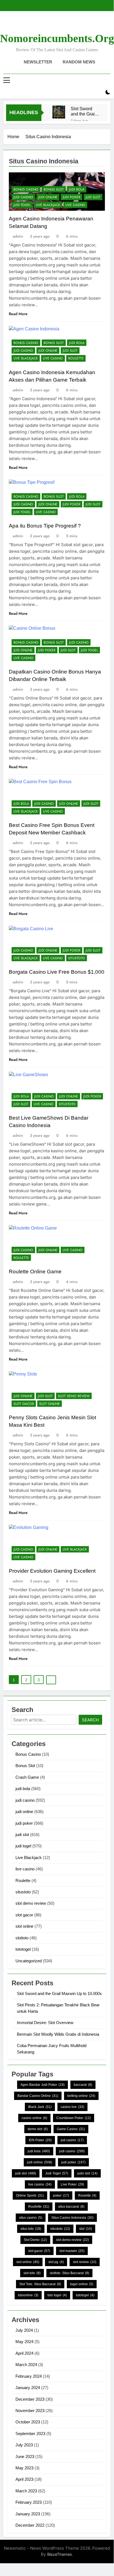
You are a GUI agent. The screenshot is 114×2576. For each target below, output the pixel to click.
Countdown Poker (74, 2118)
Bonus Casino (26, 189)
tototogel (23, 1949)
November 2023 (30, 2411)
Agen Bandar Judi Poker (43, 2085)
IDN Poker (40, 2140)
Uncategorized (29, 1961)
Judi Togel (57, 2173)
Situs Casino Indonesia (72, 2218)
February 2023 (29, 2502)
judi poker (71, 197)
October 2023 (28, 2422)
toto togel (57, 2295)
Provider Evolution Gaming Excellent (52, 1571)
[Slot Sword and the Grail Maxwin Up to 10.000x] (59, 112)
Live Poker (72, 2184)
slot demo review (74, 1396)
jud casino (72, 2140)
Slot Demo (35, 2240)
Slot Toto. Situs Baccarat (40, 2284)
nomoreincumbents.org (57, 38)
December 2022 (30, 2525)
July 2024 (24, 2330)
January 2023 (28, 2514)
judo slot (87, 2173)
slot (86, 2229)
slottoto (22, 1938)
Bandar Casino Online (38, 2096)
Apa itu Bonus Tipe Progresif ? (45, 526)
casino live (72, 2107)
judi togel (22, 205)
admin (18, 236)
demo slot (38, 2129)
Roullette (39, 2207)
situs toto (31, 2229)
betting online (81, 2096)
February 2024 (29, 2376)
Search (90, 1720)
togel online (82, 2284)
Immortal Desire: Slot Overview (45, 2023)
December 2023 (30, 2399)
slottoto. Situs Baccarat (69, 2273)
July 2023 (24, 2445)
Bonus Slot (54, 189)
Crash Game (27, 1777)
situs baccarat (71, 2207)
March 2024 (26, 2365)
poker (61, 2195)
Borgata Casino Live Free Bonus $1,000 (57, 972)
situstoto (77, 958)
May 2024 (24, 2342)
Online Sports (30, 2195)
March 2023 (26, 2491)
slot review (85, 2262)
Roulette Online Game (35, 1272)
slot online (50, 1404)
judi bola (77, 189)
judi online (48, 197)
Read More (18, 314)
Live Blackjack (48, 205)
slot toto (32, 2273)
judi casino (23, 197)
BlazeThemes (60, 2554)
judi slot (93, 197)
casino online (34, 2118)
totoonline (28, 2295)
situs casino (31, 2218)
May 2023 (24, 2468)
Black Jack (40, 2107)
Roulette (76, 358)
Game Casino (71, 2129)
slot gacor (24, 1404)
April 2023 (24, 2479)
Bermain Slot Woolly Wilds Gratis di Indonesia (58, 2034)
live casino (75, 205)
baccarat (83, 2085)
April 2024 (24, 2353)
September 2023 (30, 2434)
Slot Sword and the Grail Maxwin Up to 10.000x (84, 111)
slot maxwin (72, 2251)
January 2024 (28, 2388)
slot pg (56, 2262)
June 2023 (25, 2457)
